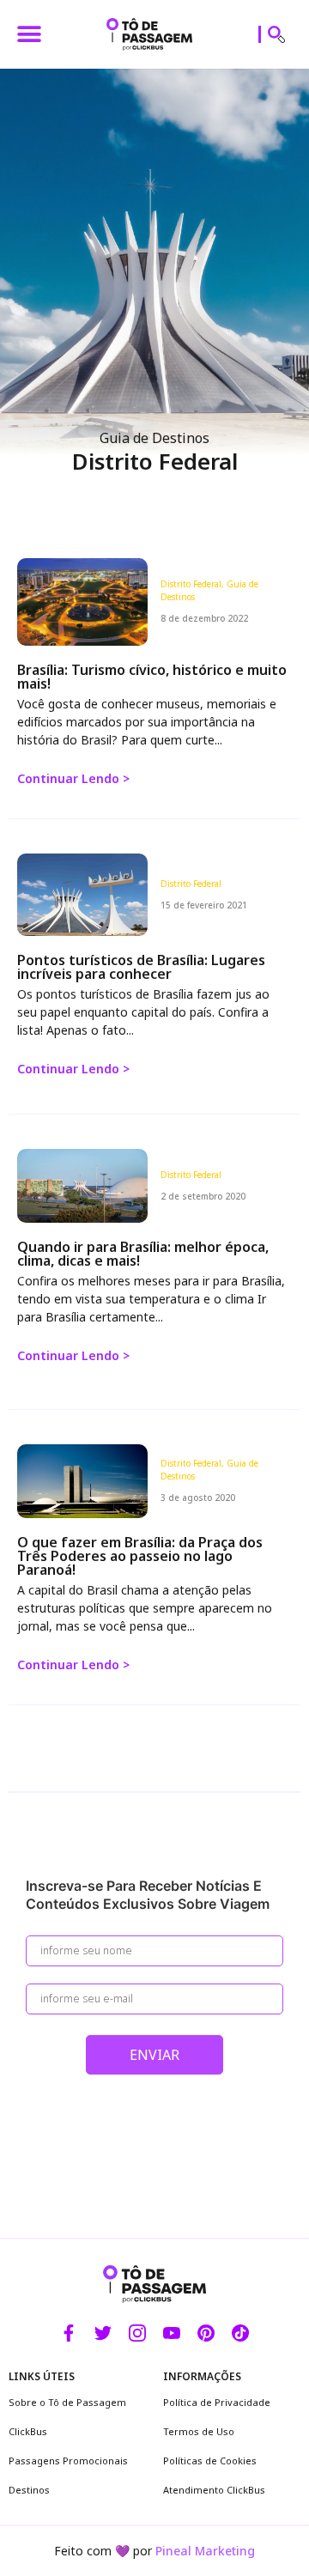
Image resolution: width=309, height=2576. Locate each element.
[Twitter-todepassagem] (103, 2333)
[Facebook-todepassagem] (69, 2333)
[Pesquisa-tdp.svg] (276, 34)
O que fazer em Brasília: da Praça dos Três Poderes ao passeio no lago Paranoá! (140, 1556)
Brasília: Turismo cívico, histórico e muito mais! (152, 677)
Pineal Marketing (205, 2551)
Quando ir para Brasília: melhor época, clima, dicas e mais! (143, 1254)
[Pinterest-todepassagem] (206, 2333)
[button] (29, 35)
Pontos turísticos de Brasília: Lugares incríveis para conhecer (141, 967)
